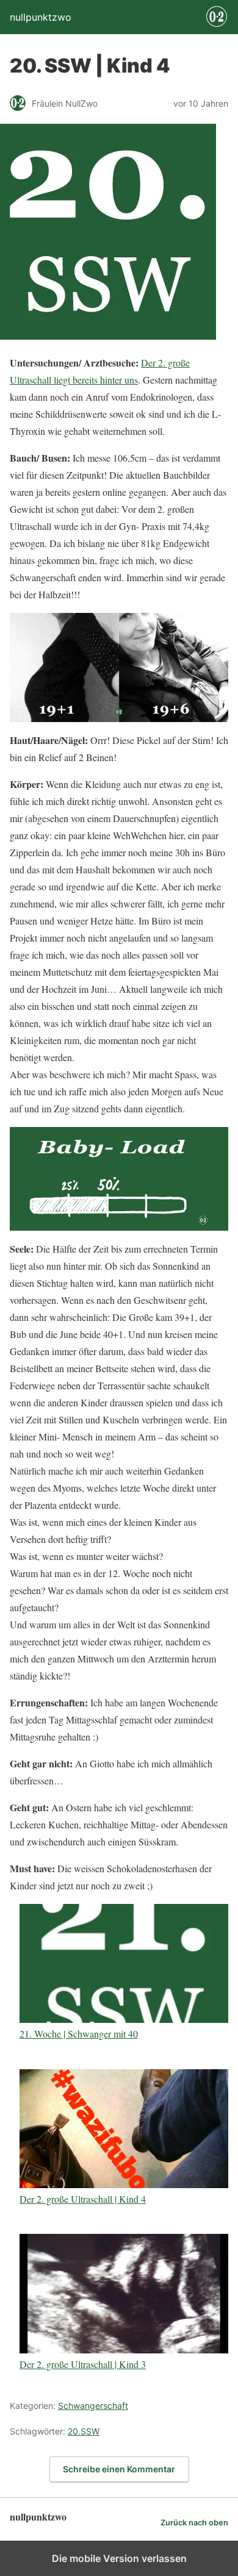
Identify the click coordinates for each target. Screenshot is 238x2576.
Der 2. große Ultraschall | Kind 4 (83, 2199)
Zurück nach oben (194, 2523)
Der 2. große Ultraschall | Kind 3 (83, 2364)
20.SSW (84, 2431)
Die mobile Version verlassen (119, 2558)
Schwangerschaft (93, 2406)
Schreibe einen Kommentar (119, 2469)
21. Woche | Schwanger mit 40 (79, 2033)
